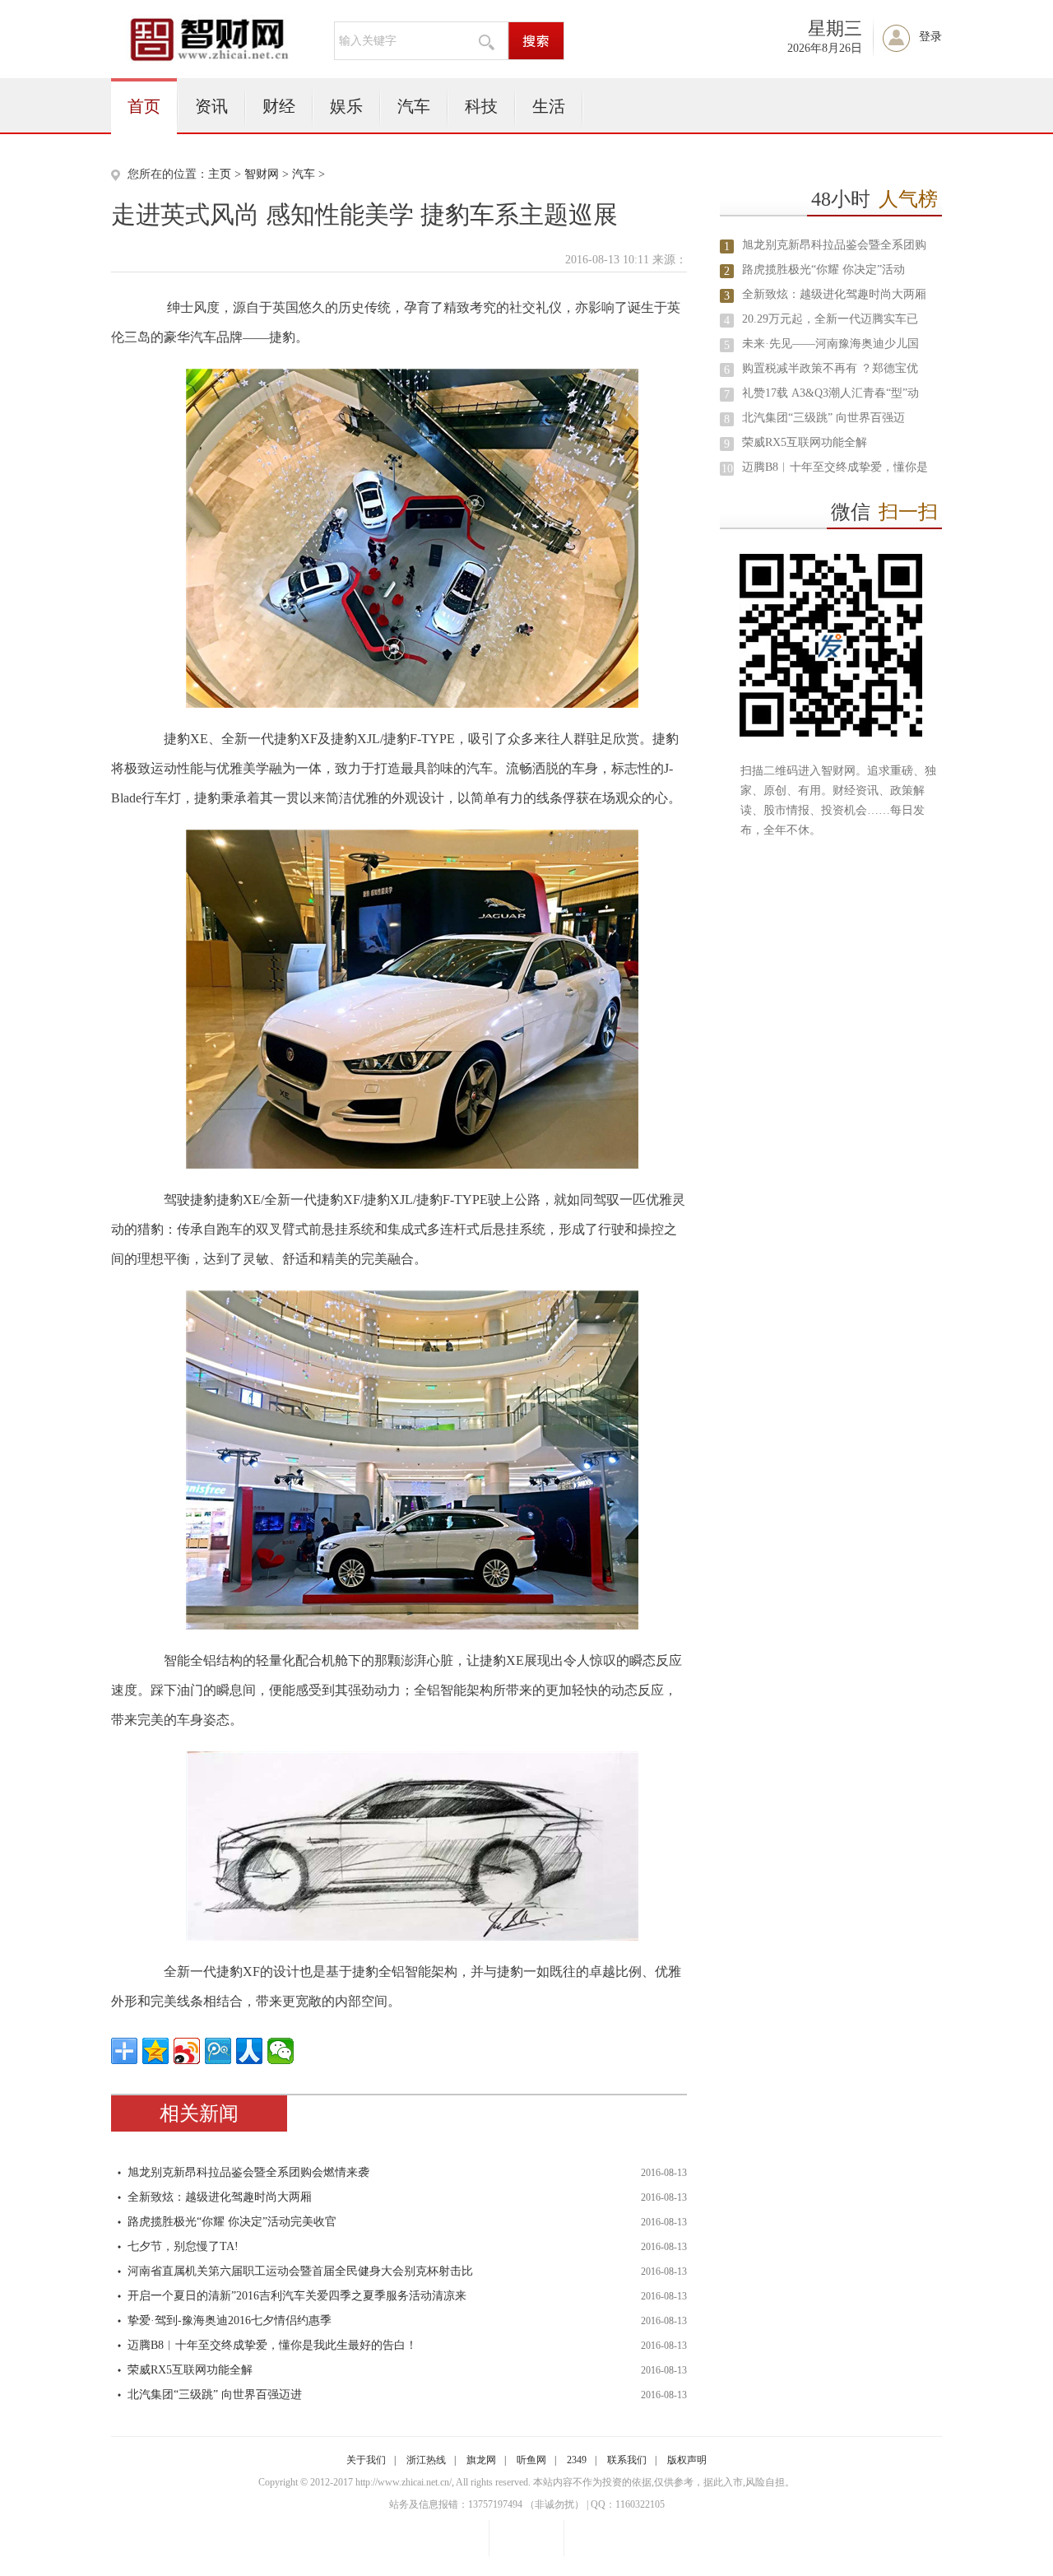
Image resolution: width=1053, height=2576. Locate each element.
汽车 (414, 106)
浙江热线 (426, 2460)
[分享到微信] (281, 2051)
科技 (481, 106)
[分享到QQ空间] (155, 2051)
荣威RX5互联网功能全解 (190, 2370)
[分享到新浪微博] (187, 2051)
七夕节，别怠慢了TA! (183, 2246)
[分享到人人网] (249, 2051)
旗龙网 (481, 2460)
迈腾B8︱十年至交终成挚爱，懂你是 (835, 467)
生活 (549, 106)
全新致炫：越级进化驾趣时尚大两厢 (220, 2197)
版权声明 (687, 2460)
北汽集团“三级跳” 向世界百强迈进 (215, 2395)
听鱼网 (531, 2460)
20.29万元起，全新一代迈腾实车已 (830, 319)
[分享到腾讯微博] (218, 2051)
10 (727, 469)
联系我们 (627, 2460)
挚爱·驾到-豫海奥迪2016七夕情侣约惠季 (230, 2320)
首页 (144, 106)
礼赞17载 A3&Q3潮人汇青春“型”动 (830, 393)
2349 (577, 2460)
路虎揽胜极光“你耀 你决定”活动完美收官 (232, 2222)
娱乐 (346, 106)
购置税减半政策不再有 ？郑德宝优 (830, 368)
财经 (279, 106)
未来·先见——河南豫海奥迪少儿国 (830, 344)
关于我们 (366, 2460)
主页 (220, 174)
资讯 (211, 106)
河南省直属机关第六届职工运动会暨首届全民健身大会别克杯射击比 (300, 2271)
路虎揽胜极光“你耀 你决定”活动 (823, 270)
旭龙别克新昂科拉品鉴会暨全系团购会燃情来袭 (248, 2172)
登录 (930, 37)
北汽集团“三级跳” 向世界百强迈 (823, 418)
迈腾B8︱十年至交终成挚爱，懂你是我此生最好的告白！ (272, 2345)
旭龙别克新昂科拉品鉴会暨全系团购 (834, 245)
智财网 (262, 174)
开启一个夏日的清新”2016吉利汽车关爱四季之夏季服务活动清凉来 (297, 2296)
